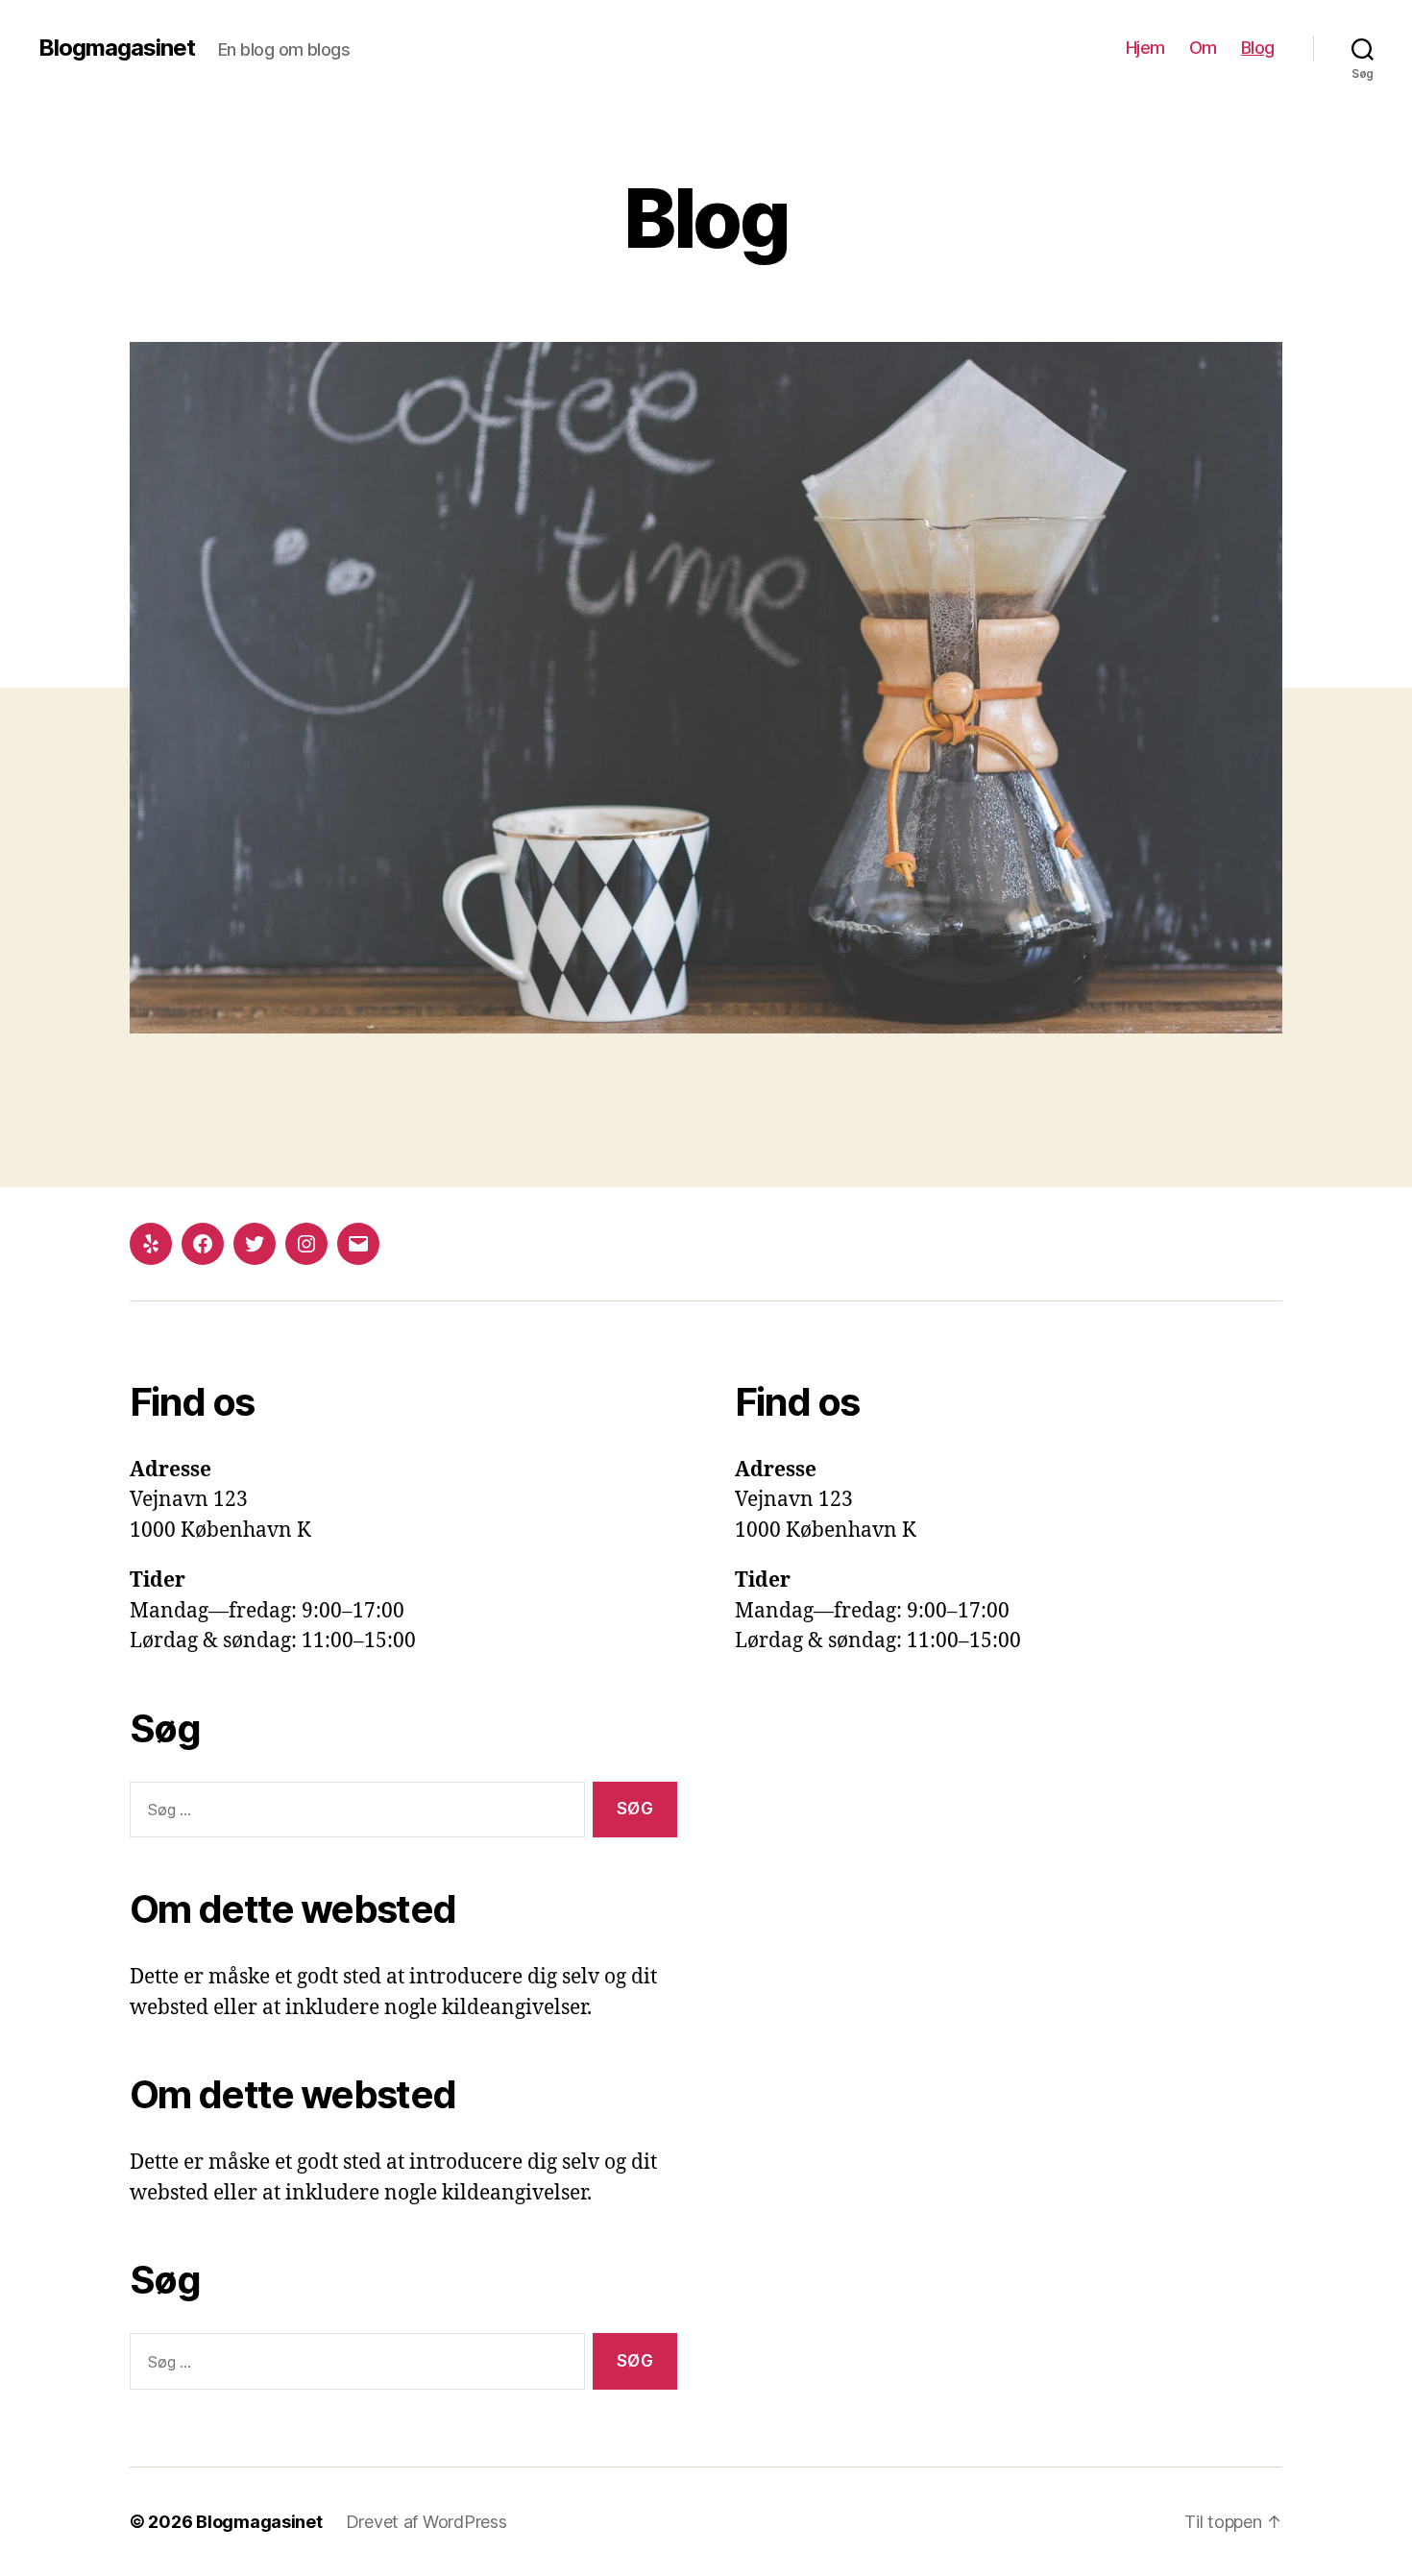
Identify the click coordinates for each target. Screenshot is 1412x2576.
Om (1203, 48)
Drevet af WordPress (426, 2522)
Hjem (1145, 48)
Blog (1258, 48)
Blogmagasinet (117, 48)
